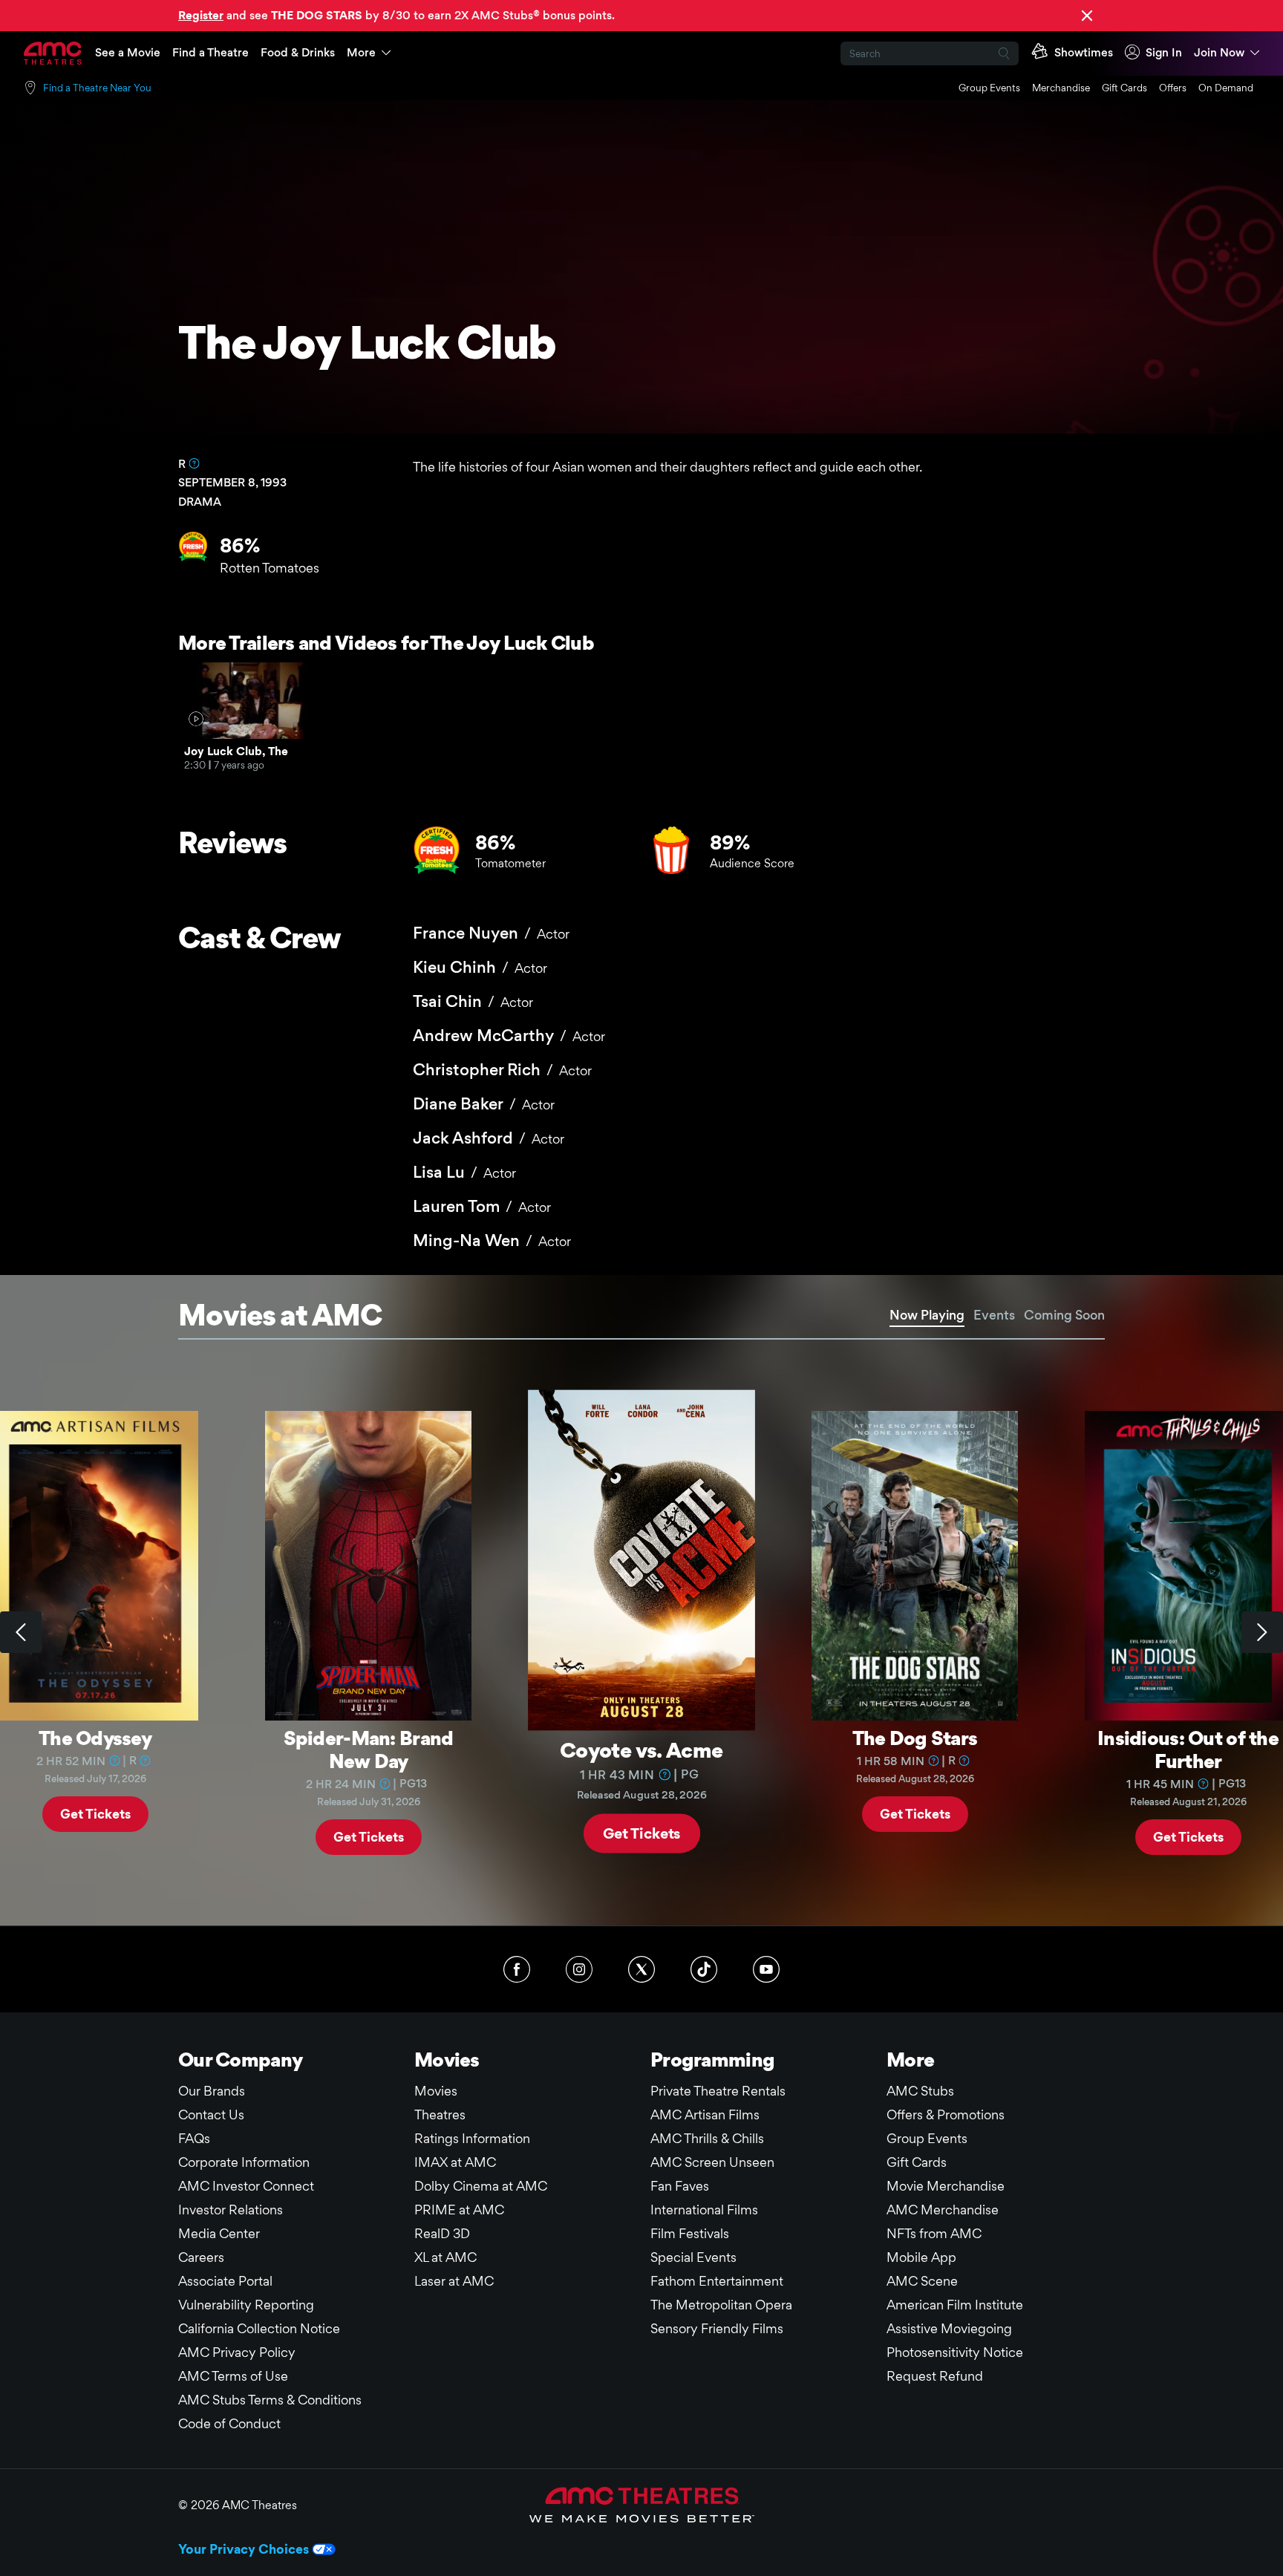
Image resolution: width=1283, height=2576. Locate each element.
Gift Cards (1124, 88)
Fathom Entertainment (717, 2281)
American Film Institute (955, 2305)
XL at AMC (445, 2257)
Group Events (989, 88)
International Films (704, 2210)
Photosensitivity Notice (955, 2352)
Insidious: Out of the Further (1188, 1749)
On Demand (1226, 88)
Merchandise (1061, 88)
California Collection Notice (259, 2328)
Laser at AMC (454, 2281)
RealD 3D (442, 2233)
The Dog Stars (915, 1738)
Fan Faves (680, 2186)
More (361, 52)
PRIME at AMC (459, 2210)
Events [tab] (994, 1315)
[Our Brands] (642, 2505)
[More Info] (194, 463)
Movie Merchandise (946, 2186)
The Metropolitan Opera (721, 2305)
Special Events (693, 2257)
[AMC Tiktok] (704, 1969)
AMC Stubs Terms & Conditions (270, 2400)
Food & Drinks (298, 52)
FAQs (194, 2138)
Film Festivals (690, 2233)
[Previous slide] (21, 1632)
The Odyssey (95, 1738)
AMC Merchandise (943, 2210)
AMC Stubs (920, 2091)
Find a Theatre (210, 52)
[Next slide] (1262, 1632)
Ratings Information (472, 2138)
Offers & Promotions (946, 2114)
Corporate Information (244, 2162)
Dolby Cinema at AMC (481, 2186)
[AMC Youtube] (766, 1969)
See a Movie (128, 52)
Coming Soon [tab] (1064, 1315)
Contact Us (211, 2114)
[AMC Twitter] (641, 1969)
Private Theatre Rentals (718, 2091)
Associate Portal (225, 2281)
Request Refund (935, 2376)
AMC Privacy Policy (237, 2352)
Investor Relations (231, 2210)
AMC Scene (922, 2281)
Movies (436, 2091)
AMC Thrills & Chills (707, 2138)
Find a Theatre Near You (97, 88)
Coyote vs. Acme (641, 1749)
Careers (201, 2257)
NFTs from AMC (934, 2233)
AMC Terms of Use (233, 2376)
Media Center (219, 2233)
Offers (1173, 88)
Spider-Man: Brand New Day (369, 1749)
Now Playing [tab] (927, 1315)
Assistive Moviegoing (949, 2328)
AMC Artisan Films (705, 2114)
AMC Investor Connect (246, 2186)
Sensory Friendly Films (717, 2328)
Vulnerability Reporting (246, 2305)
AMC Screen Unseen (712, 2162)
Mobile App (921, 2257)
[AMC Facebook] (517, 1969)
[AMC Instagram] (579, 1969)
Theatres (440, 2114)
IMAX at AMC (455, 2162)
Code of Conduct (229, 2423)
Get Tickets (95, 1813)
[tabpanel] (641, 1633)
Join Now (1219, 52)
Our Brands (212, 2091)
